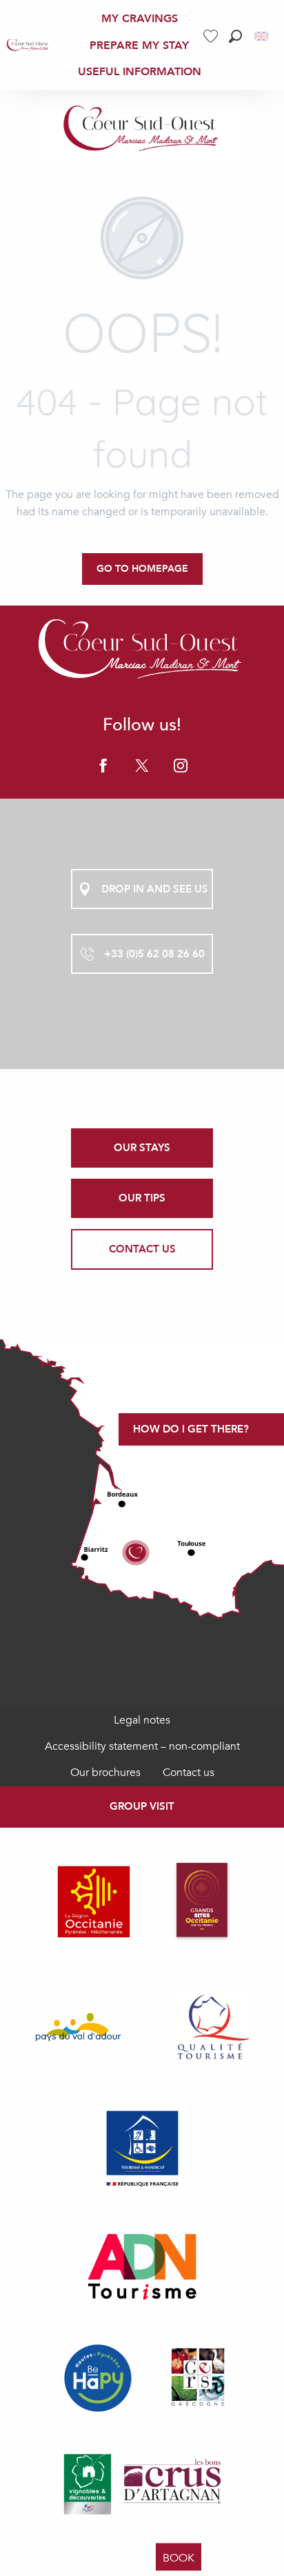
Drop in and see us (155, 889)
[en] (262, 36)
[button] (235, 36)
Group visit (142, 1806)
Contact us (189, 1773)
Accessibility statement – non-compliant (142, 1746)
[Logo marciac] (142, 651)
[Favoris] (212, 36)
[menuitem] (28, 45)
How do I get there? (191, 1429)
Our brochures (105, 1773)
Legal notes (142, 1720)
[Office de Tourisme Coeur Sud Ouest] (142, 130)
